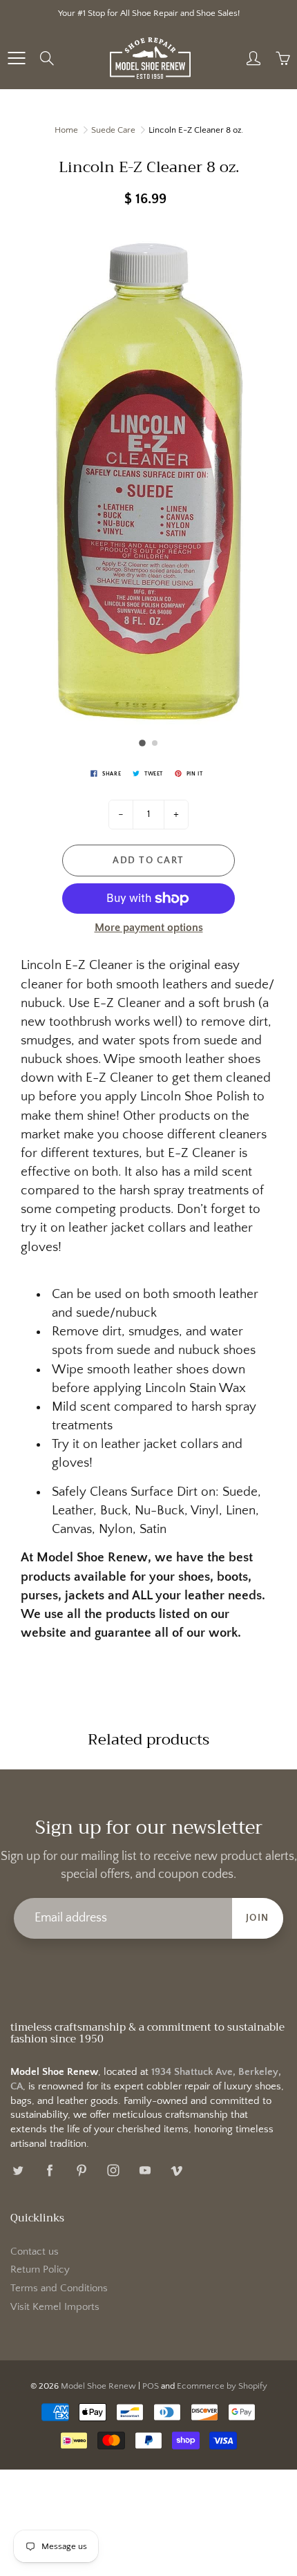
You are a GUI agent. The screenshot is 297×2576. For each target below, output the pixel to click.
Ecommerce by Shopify (222, 2386)
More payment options (149, 928)
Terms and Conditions (59, 2288)
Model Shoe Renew (98, 2386)
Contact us (35, 2252)
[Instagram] (113, 2171)
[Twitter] (18, 2171)
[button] (142, 743)
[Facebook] (49, 2171)
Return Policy (40, 2270)
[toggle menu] (16, 58)
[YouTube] (145, 2171)
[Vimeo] (176, 2171)
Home (66, 130)
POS (151, 2386)
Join (258, 1918)
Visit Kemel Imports (55, 2307)
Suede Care (113, 130)
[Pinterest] (81, 2171)
